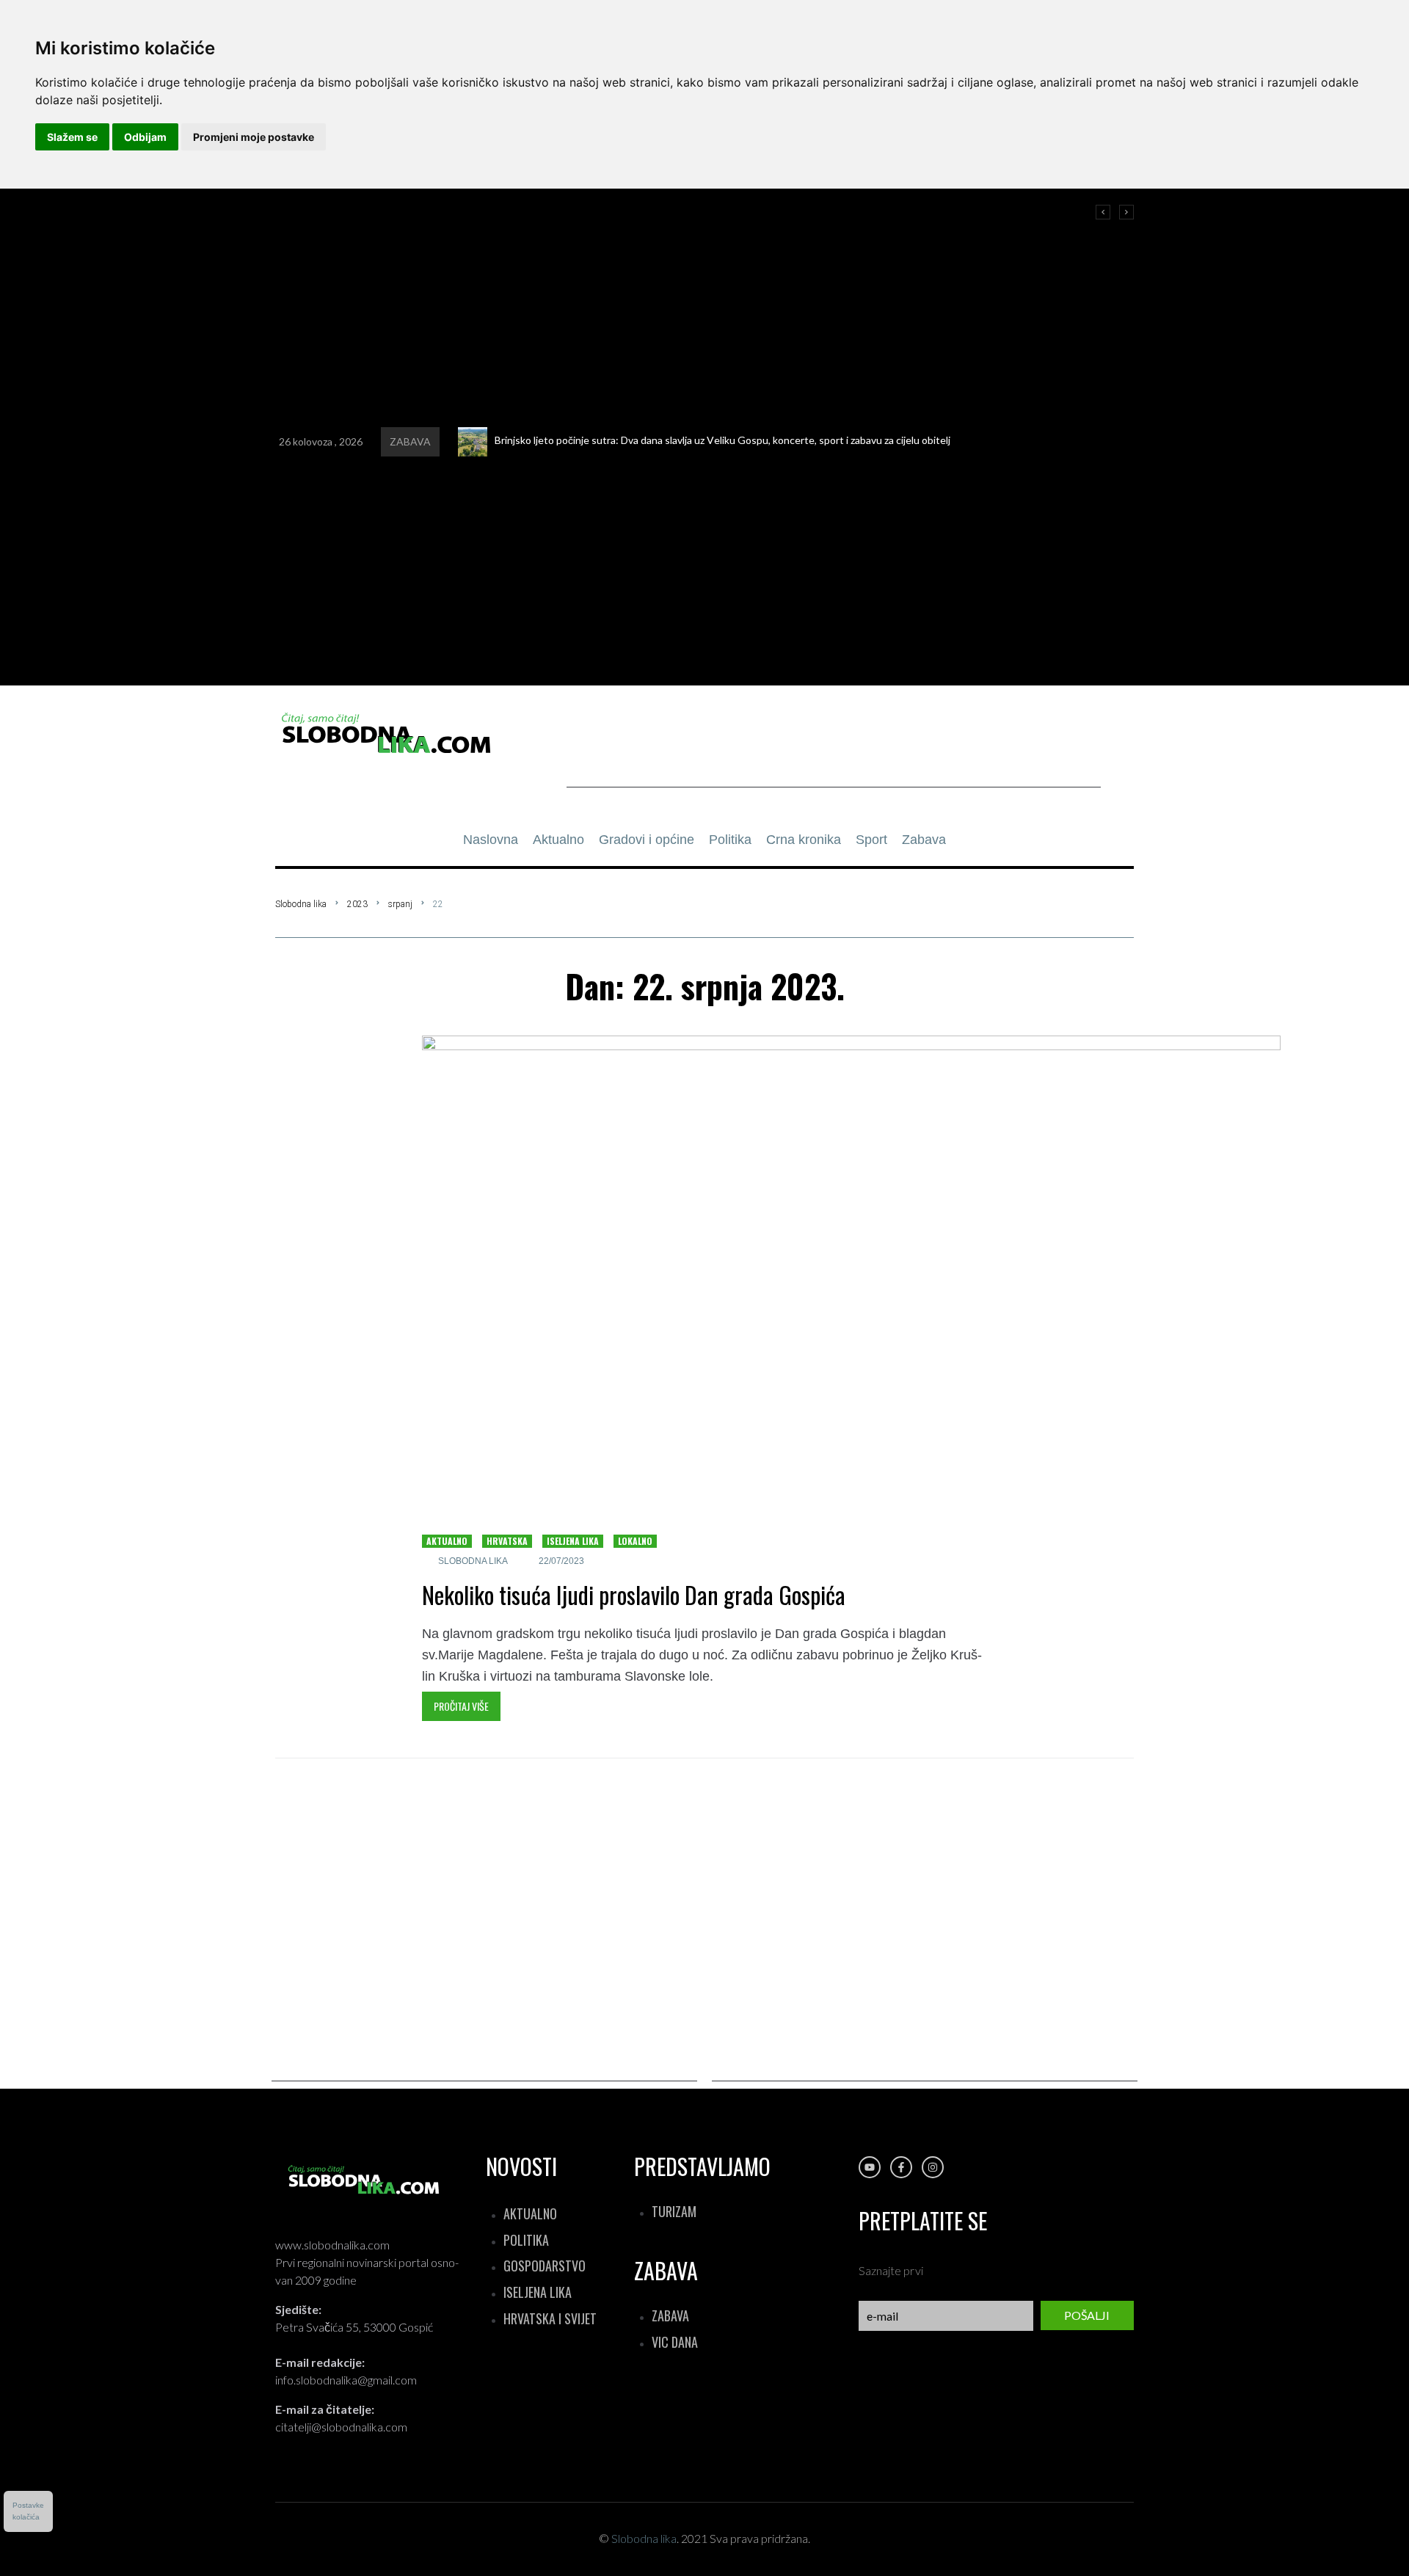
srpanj (400, 904)
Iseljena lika (573, 1541)
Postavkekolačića (28, 2511)
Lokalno (635, 1541)
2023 (357, 904)
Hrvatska (507, 1541)
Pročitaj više (461, 1706)
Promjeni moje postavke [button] (254, 137)
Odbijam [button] (145, 137)
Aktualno (447, 1541)
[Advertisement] (834, 754)
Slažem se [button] (72, 137)
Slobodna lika (301, 904)
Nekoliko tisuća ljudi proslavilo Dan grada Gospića (634, 1594)
